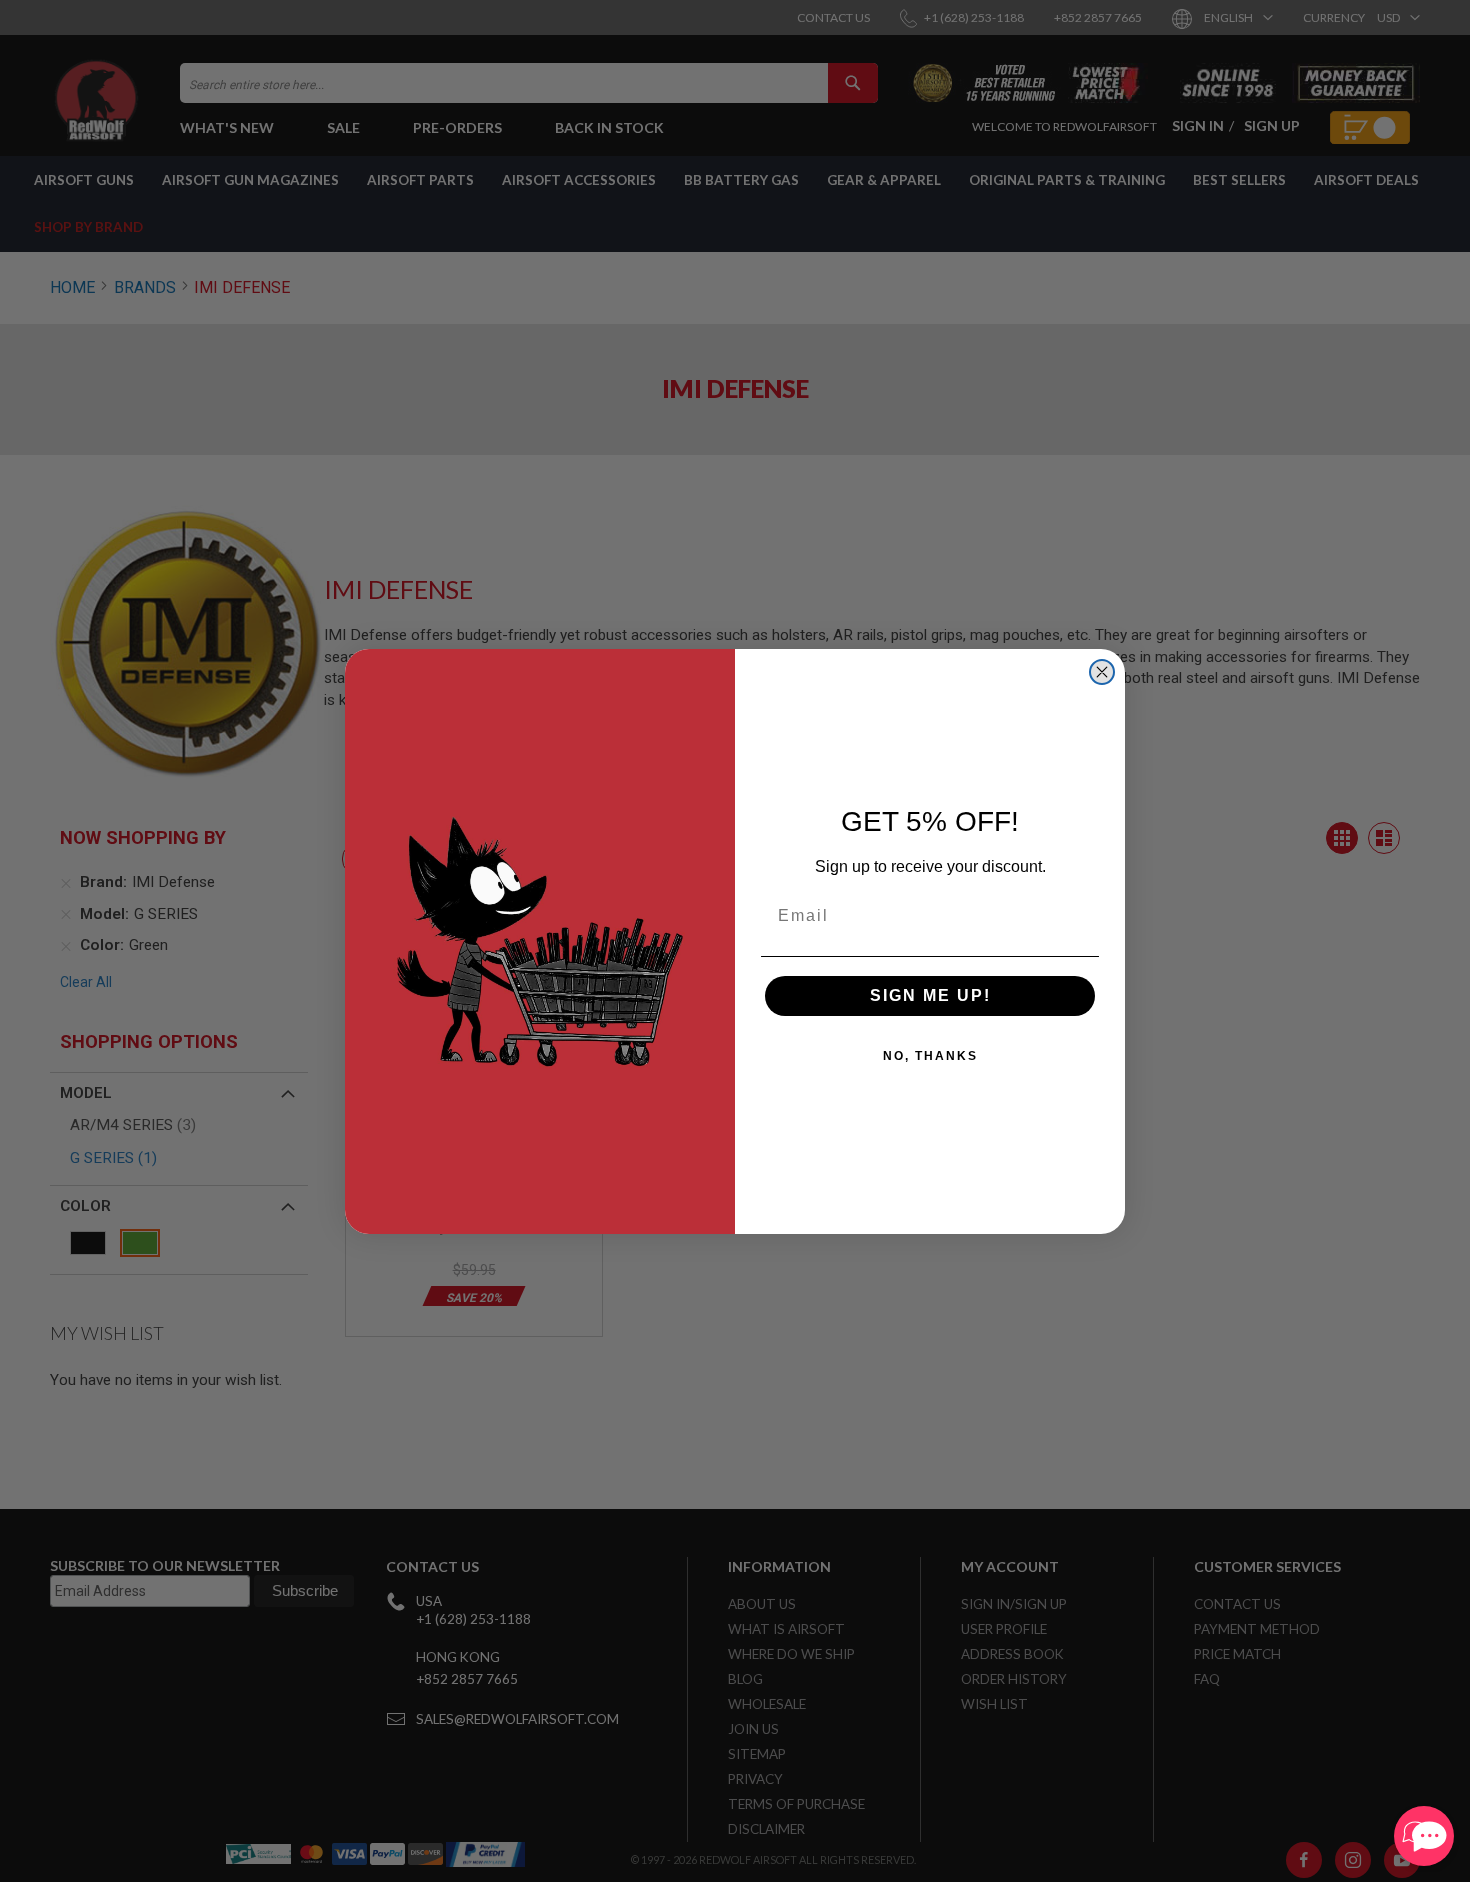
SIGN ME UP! (930, 995)
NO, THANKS (930, 1056)
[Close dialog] (1102, 672)
